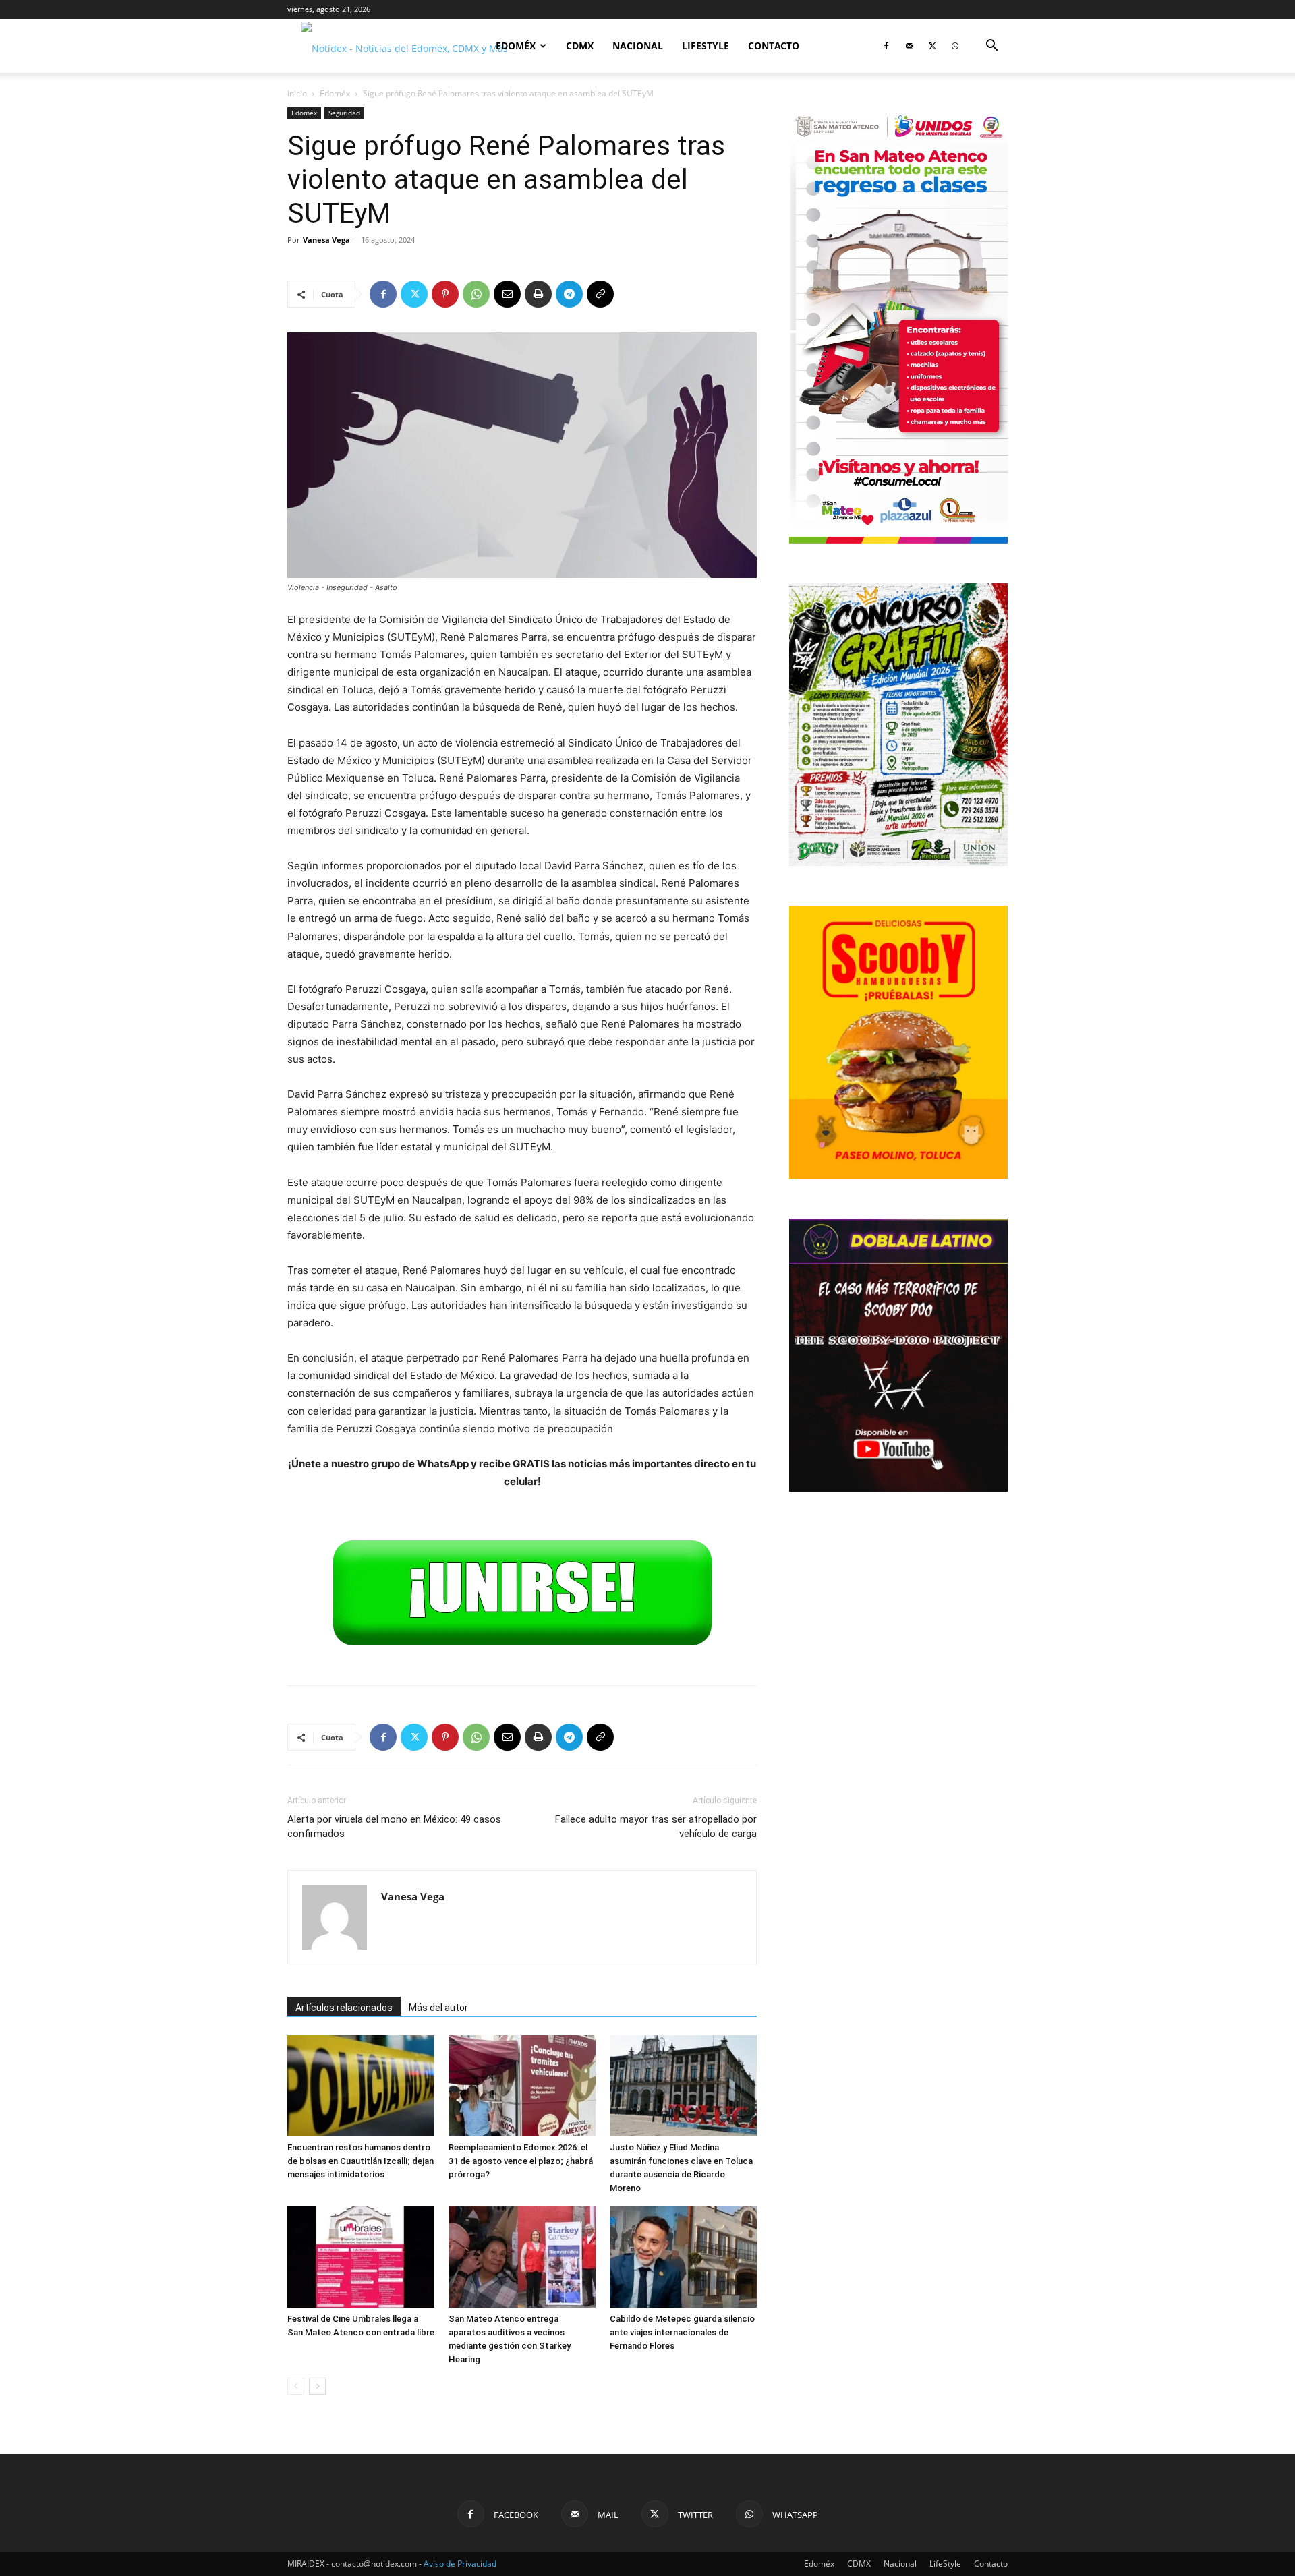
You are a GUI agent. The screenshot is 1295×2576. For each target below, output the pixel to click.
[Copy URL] (600, 294)
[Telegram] (569, 294)
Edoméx (516, 46)
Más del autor (438, 2008)
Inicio (297, 93)
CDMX (580, 46)
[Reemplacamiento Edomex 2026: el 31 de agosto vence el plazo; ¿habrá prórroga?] (522, 2086)
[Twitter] (932, 46)
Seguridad (344, 113)
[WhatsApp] (955, 46)
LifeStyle (706, 46)
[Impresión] (538, 294)
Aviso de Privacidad (460, 2564)
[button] (991, 47)
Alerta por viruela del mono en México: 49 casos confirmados (394, 1826)
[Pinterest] (445, 294)
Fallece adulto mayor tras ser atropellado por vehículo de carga (656, 1826)
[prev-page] (296, 2386)
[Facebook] (886, 46)
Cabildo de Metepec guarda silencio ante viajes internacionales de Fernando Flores (682, 2332)
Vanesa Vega (326, 240)
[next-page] (317, 2386)
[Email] (507, 294)
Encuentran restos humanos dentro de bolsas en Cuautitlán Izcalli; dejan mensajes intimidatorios (361, 2161)
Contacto (774, 46)
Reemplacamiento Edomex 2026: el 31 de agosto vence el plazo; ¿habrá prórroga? (521, 2161)
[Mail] (909, 46)
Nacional (638, 46)
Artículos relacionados (344, 2008)
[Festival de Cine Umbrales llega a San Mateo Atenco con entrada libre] (361, 2257)
